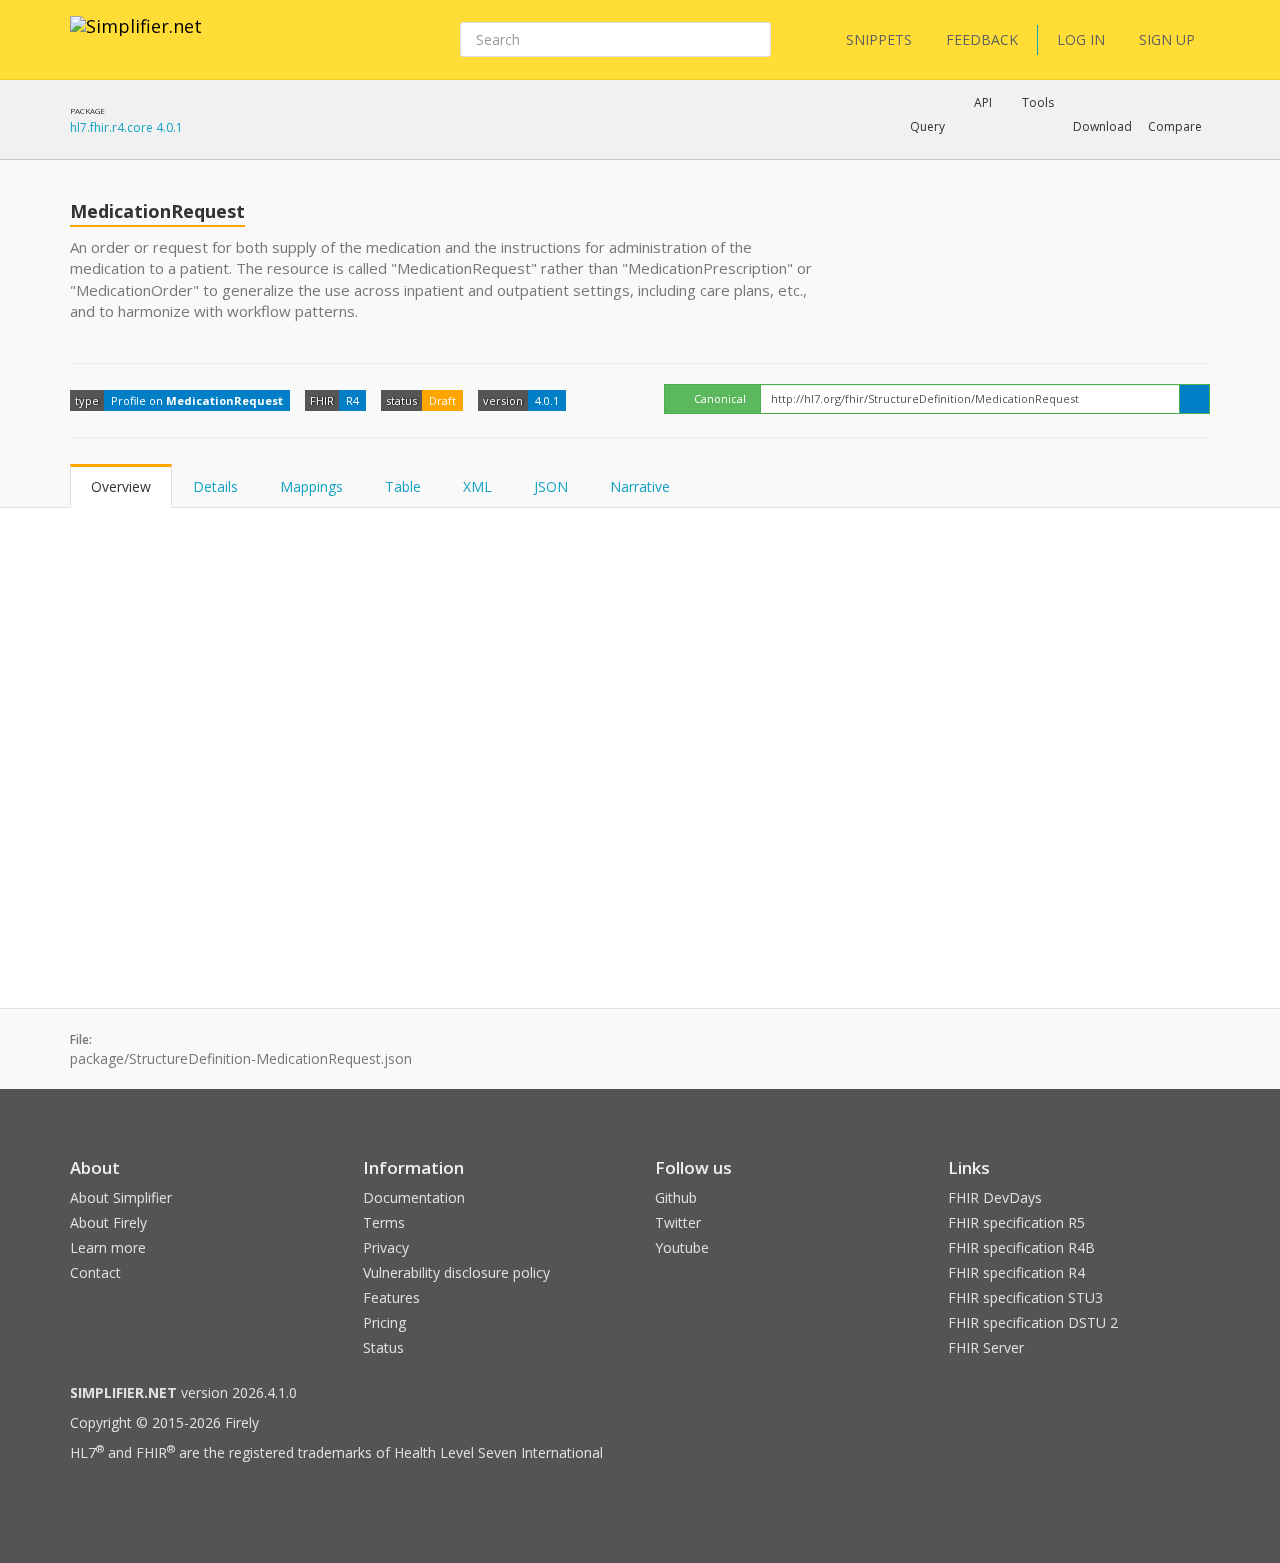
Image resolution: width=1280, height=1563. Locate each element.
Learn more (108, 1247)
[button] (927, 127)
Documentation (414, 1197)
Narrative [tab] (640, 486)
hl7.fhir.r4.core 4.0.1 (126, 127)
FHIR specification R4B (1021, 1247)
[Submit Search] (754, 40)
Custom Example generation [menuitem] (948, 154)
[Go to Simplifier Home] (136, 39)
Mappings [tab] (311, 486)
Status (383, 1347)
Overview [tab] (121, 486)
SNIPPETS (879, 39)
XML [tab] (477, 486)
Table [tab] (403, 486)
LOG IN (1081, 39)
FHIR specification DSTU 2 (1033, 1322)
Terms (384, 1222)
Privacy (386, 1247)
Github (676, 1197)
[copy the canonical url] (1194, 399)
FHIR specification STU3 (1025, 1297)
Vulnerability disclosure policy (456, 1272)
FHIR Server (986, 1347)
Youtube (682, 1247)
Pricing (384, 1322)
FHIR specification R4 (1016, 1272)
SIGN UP (1167, 39)
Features (391, 1297)
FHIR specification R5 (1016, 1222)
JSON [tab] (551, 486)
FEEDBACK (982, 39)
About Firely (108, 1222)
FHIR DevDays (995, 1197)
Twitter (678, 1222)
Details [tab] (215, 486)
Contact (95, 1272)
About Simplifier (121, 1197)
